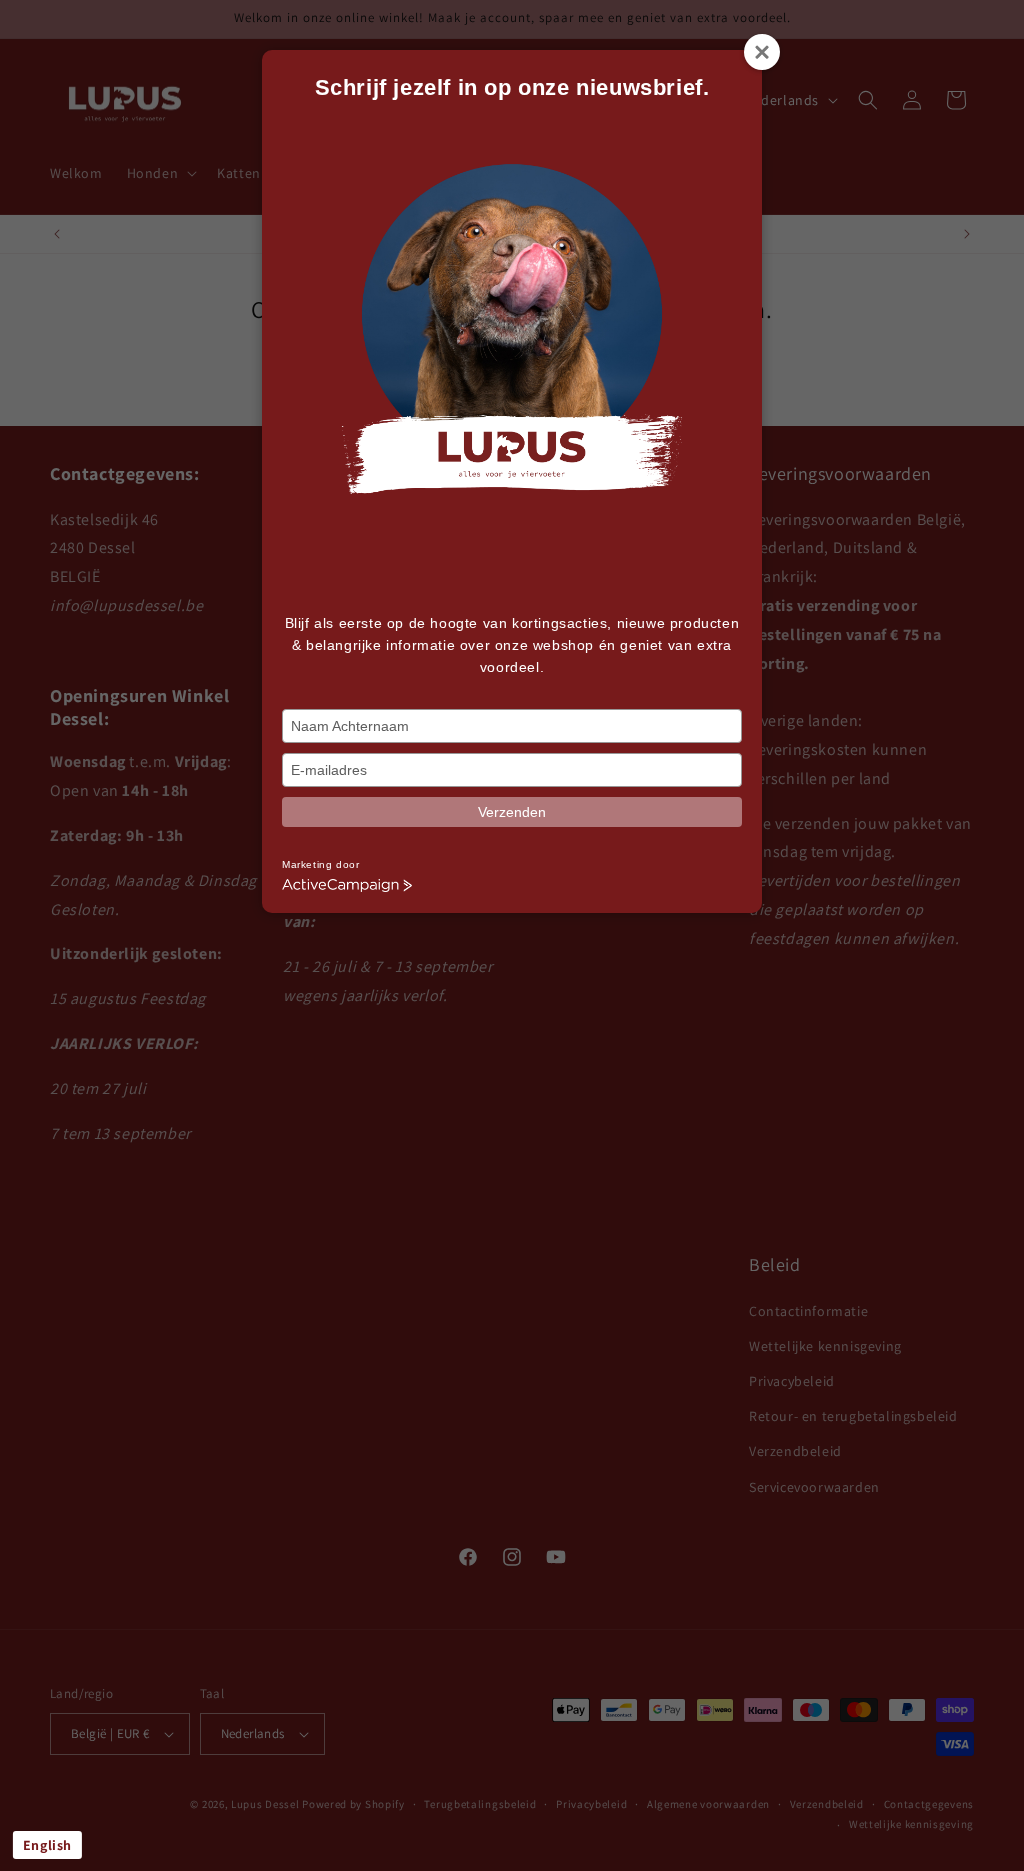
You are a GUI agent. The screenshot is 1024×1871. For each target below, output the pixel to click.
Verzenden (512, 812)
